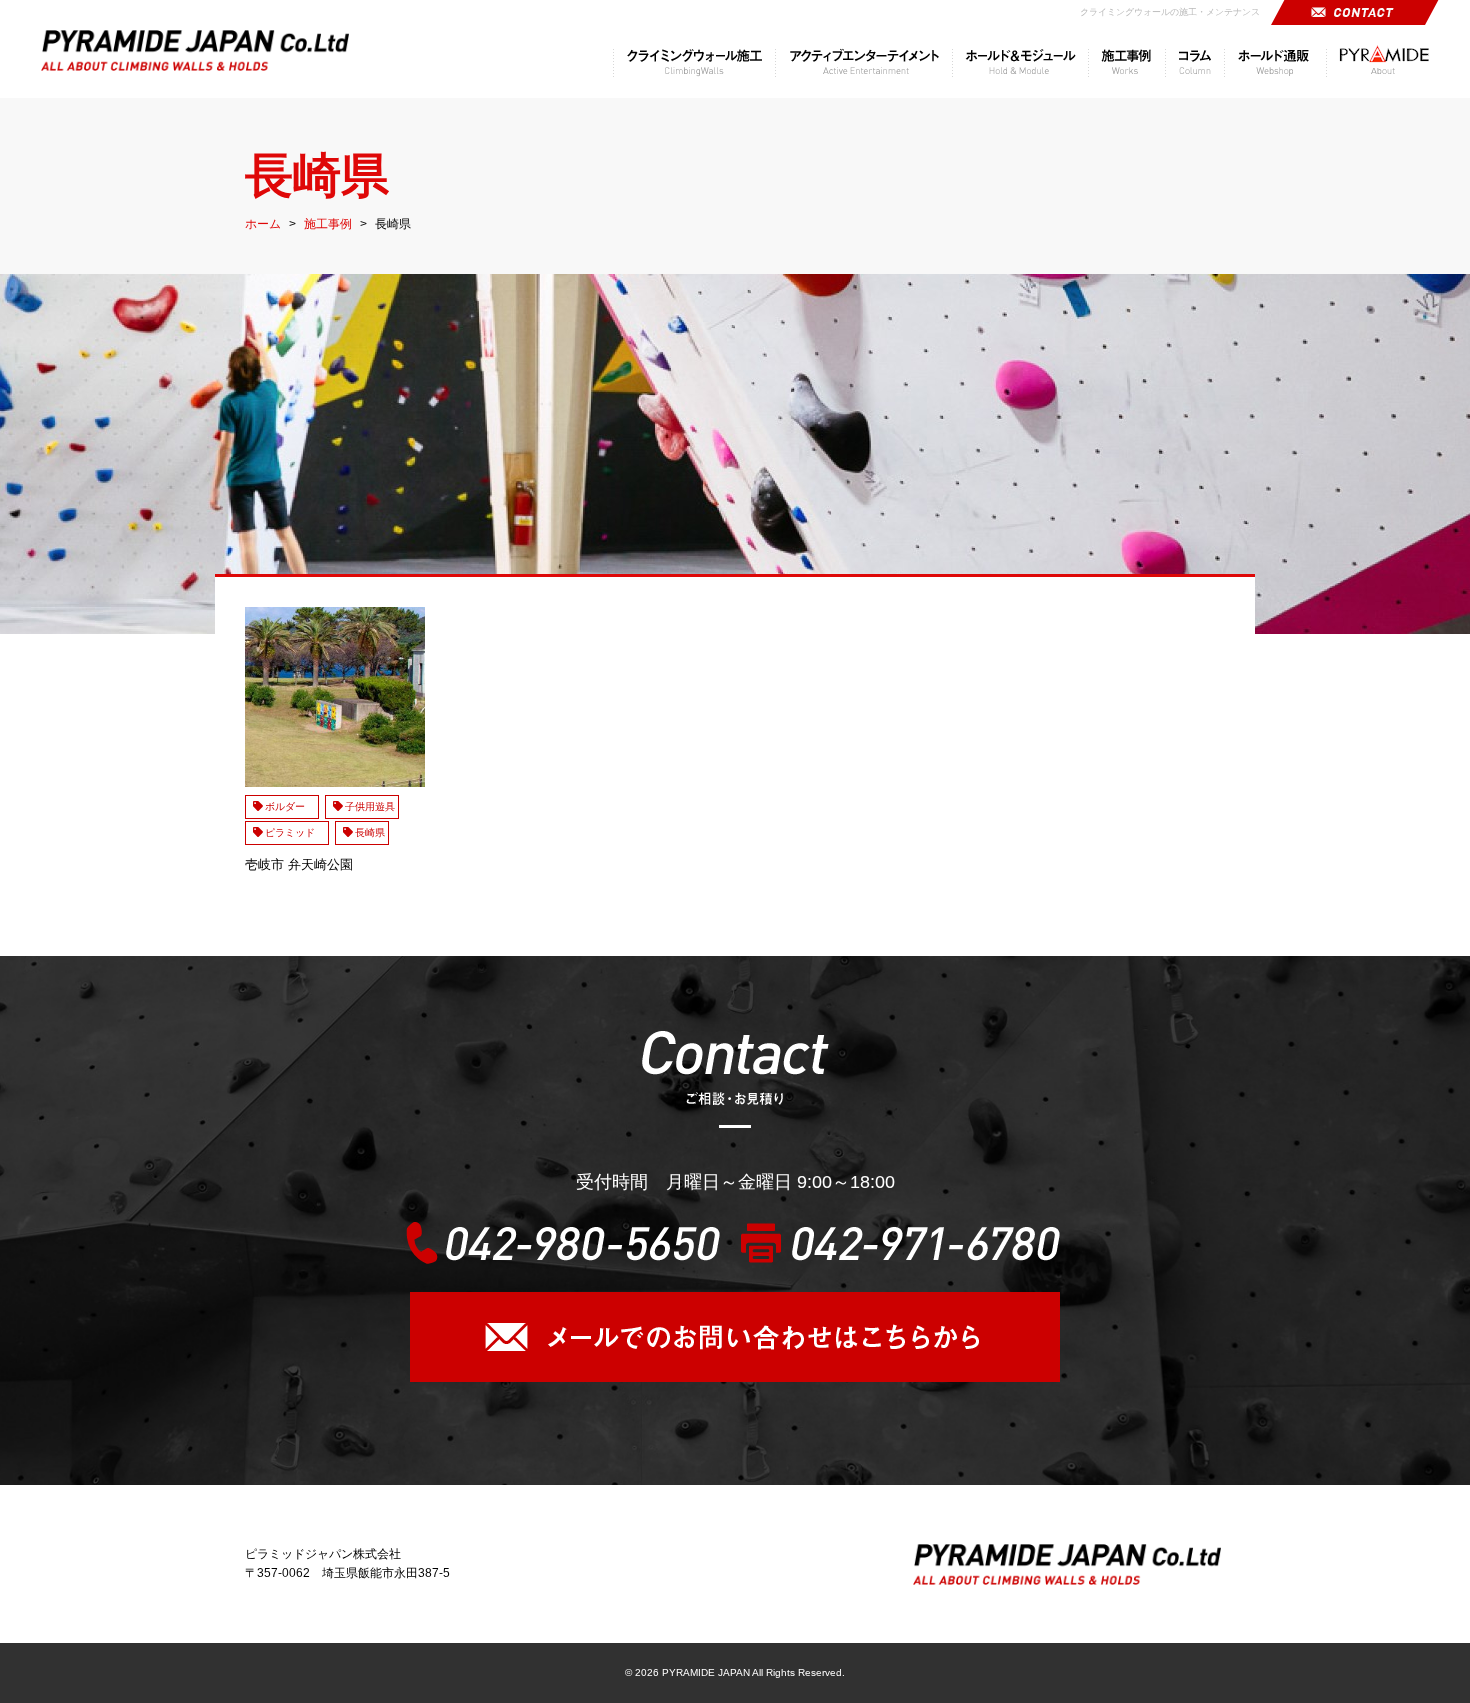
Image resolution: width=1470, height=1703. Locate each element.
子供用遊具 (370, 806)
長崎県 (370, 832)
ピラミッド (295, 832)
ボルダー (290, 806)
